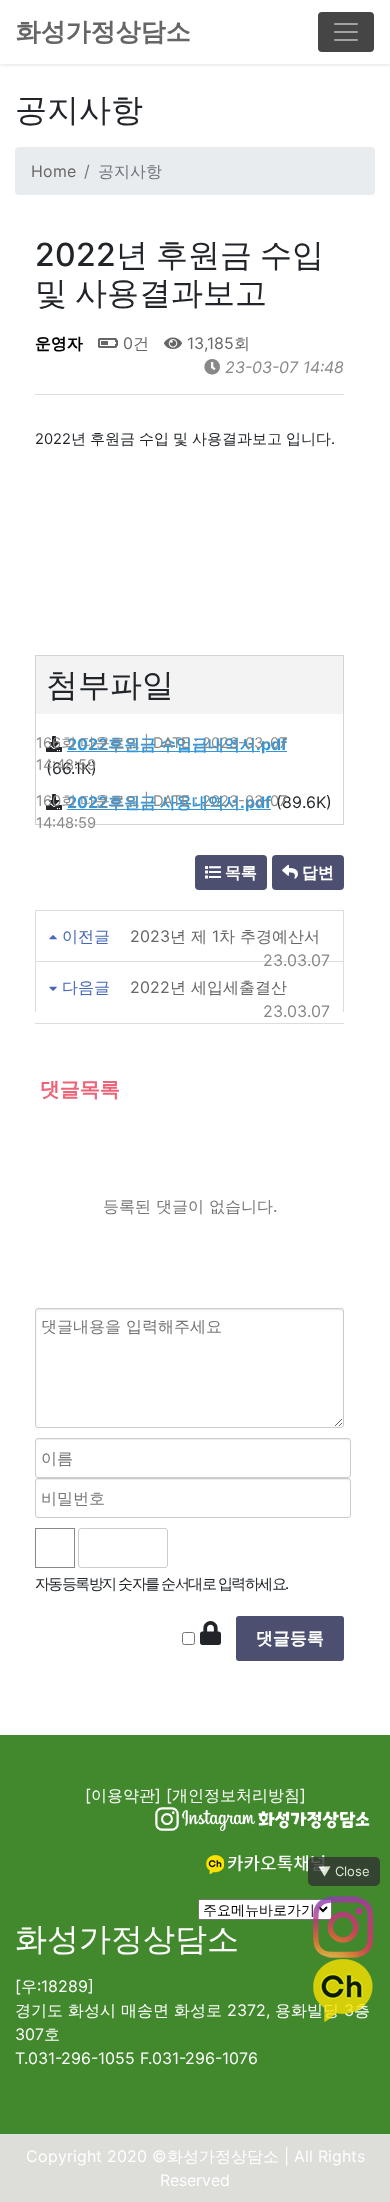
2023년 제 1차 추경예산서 (225, 936)
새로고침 (238, 1548)
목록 (239, 872)
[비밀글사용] (210, 1634)
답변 (316, 872)
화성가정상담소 (103, 31)
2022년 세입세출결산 (208, 987)
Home (53, 171)
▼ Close (344, 1871)
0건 (133, 343)
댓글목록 (77, 1089)
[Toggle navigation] (346, 32)
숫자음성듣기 (193, 1548)
